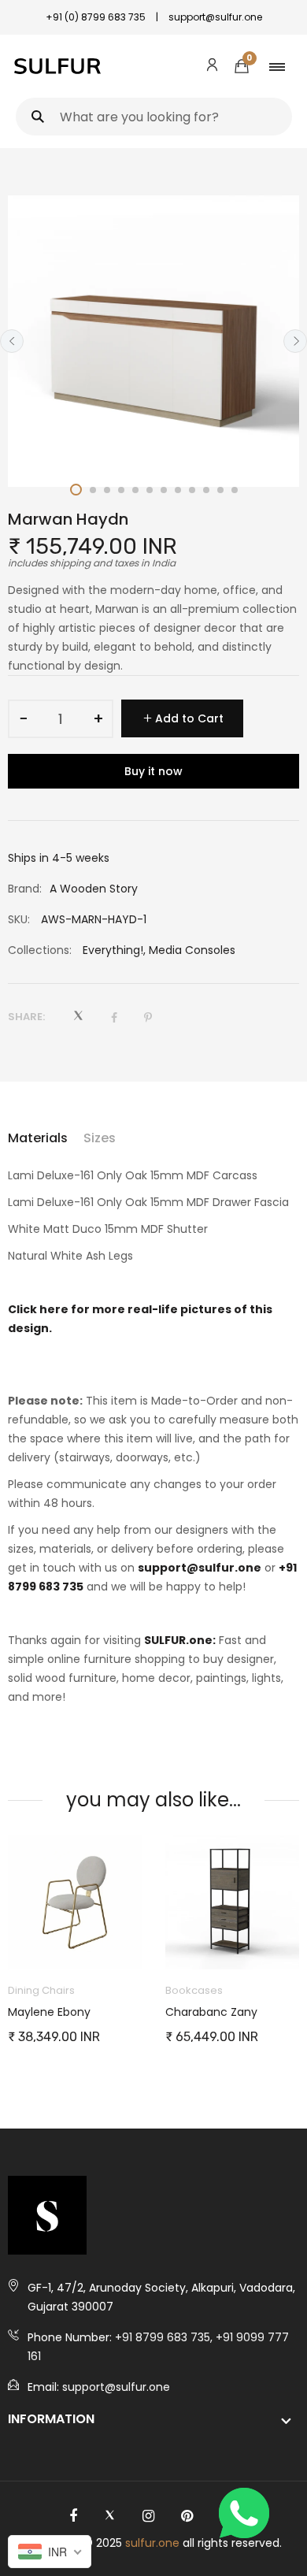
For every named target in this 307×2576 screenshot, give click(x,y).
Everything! (113, 950)
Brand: (25, 889)
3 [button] (107, 490)
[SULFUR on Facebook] (73, 2516)
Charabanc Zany (211, 2012)
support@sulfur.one (200, 1568)
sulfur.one (152, 2543)
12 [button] (235, 490)
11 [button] (220, 490)
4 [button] (121, 490)
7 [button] (164, 490)
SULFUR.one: (180, 1640)
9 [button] (192, 490)
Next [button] (295, 341)
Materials (38, 1138)
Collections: (40, 950)
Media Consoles (192, 950)
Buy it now (153, 771)
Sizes (100, 1138)
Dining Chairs (41, 1990)
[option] (153, 341)
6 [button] (150, 490)
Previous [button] (12, 341)
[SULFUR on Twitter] (110, 2516)
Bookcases (194, 1990)
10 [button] (206, 490)
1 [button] (76, 490)
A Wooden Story (94, 889)
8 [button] (178, 490)
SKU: (19, 919)
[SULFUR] (57, 66)
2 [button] (93, 490)
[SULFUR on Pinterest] (187, 2516)
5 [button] (135, 490)
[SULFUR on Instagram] (148, 2516)
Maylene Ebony (49, 2012)
